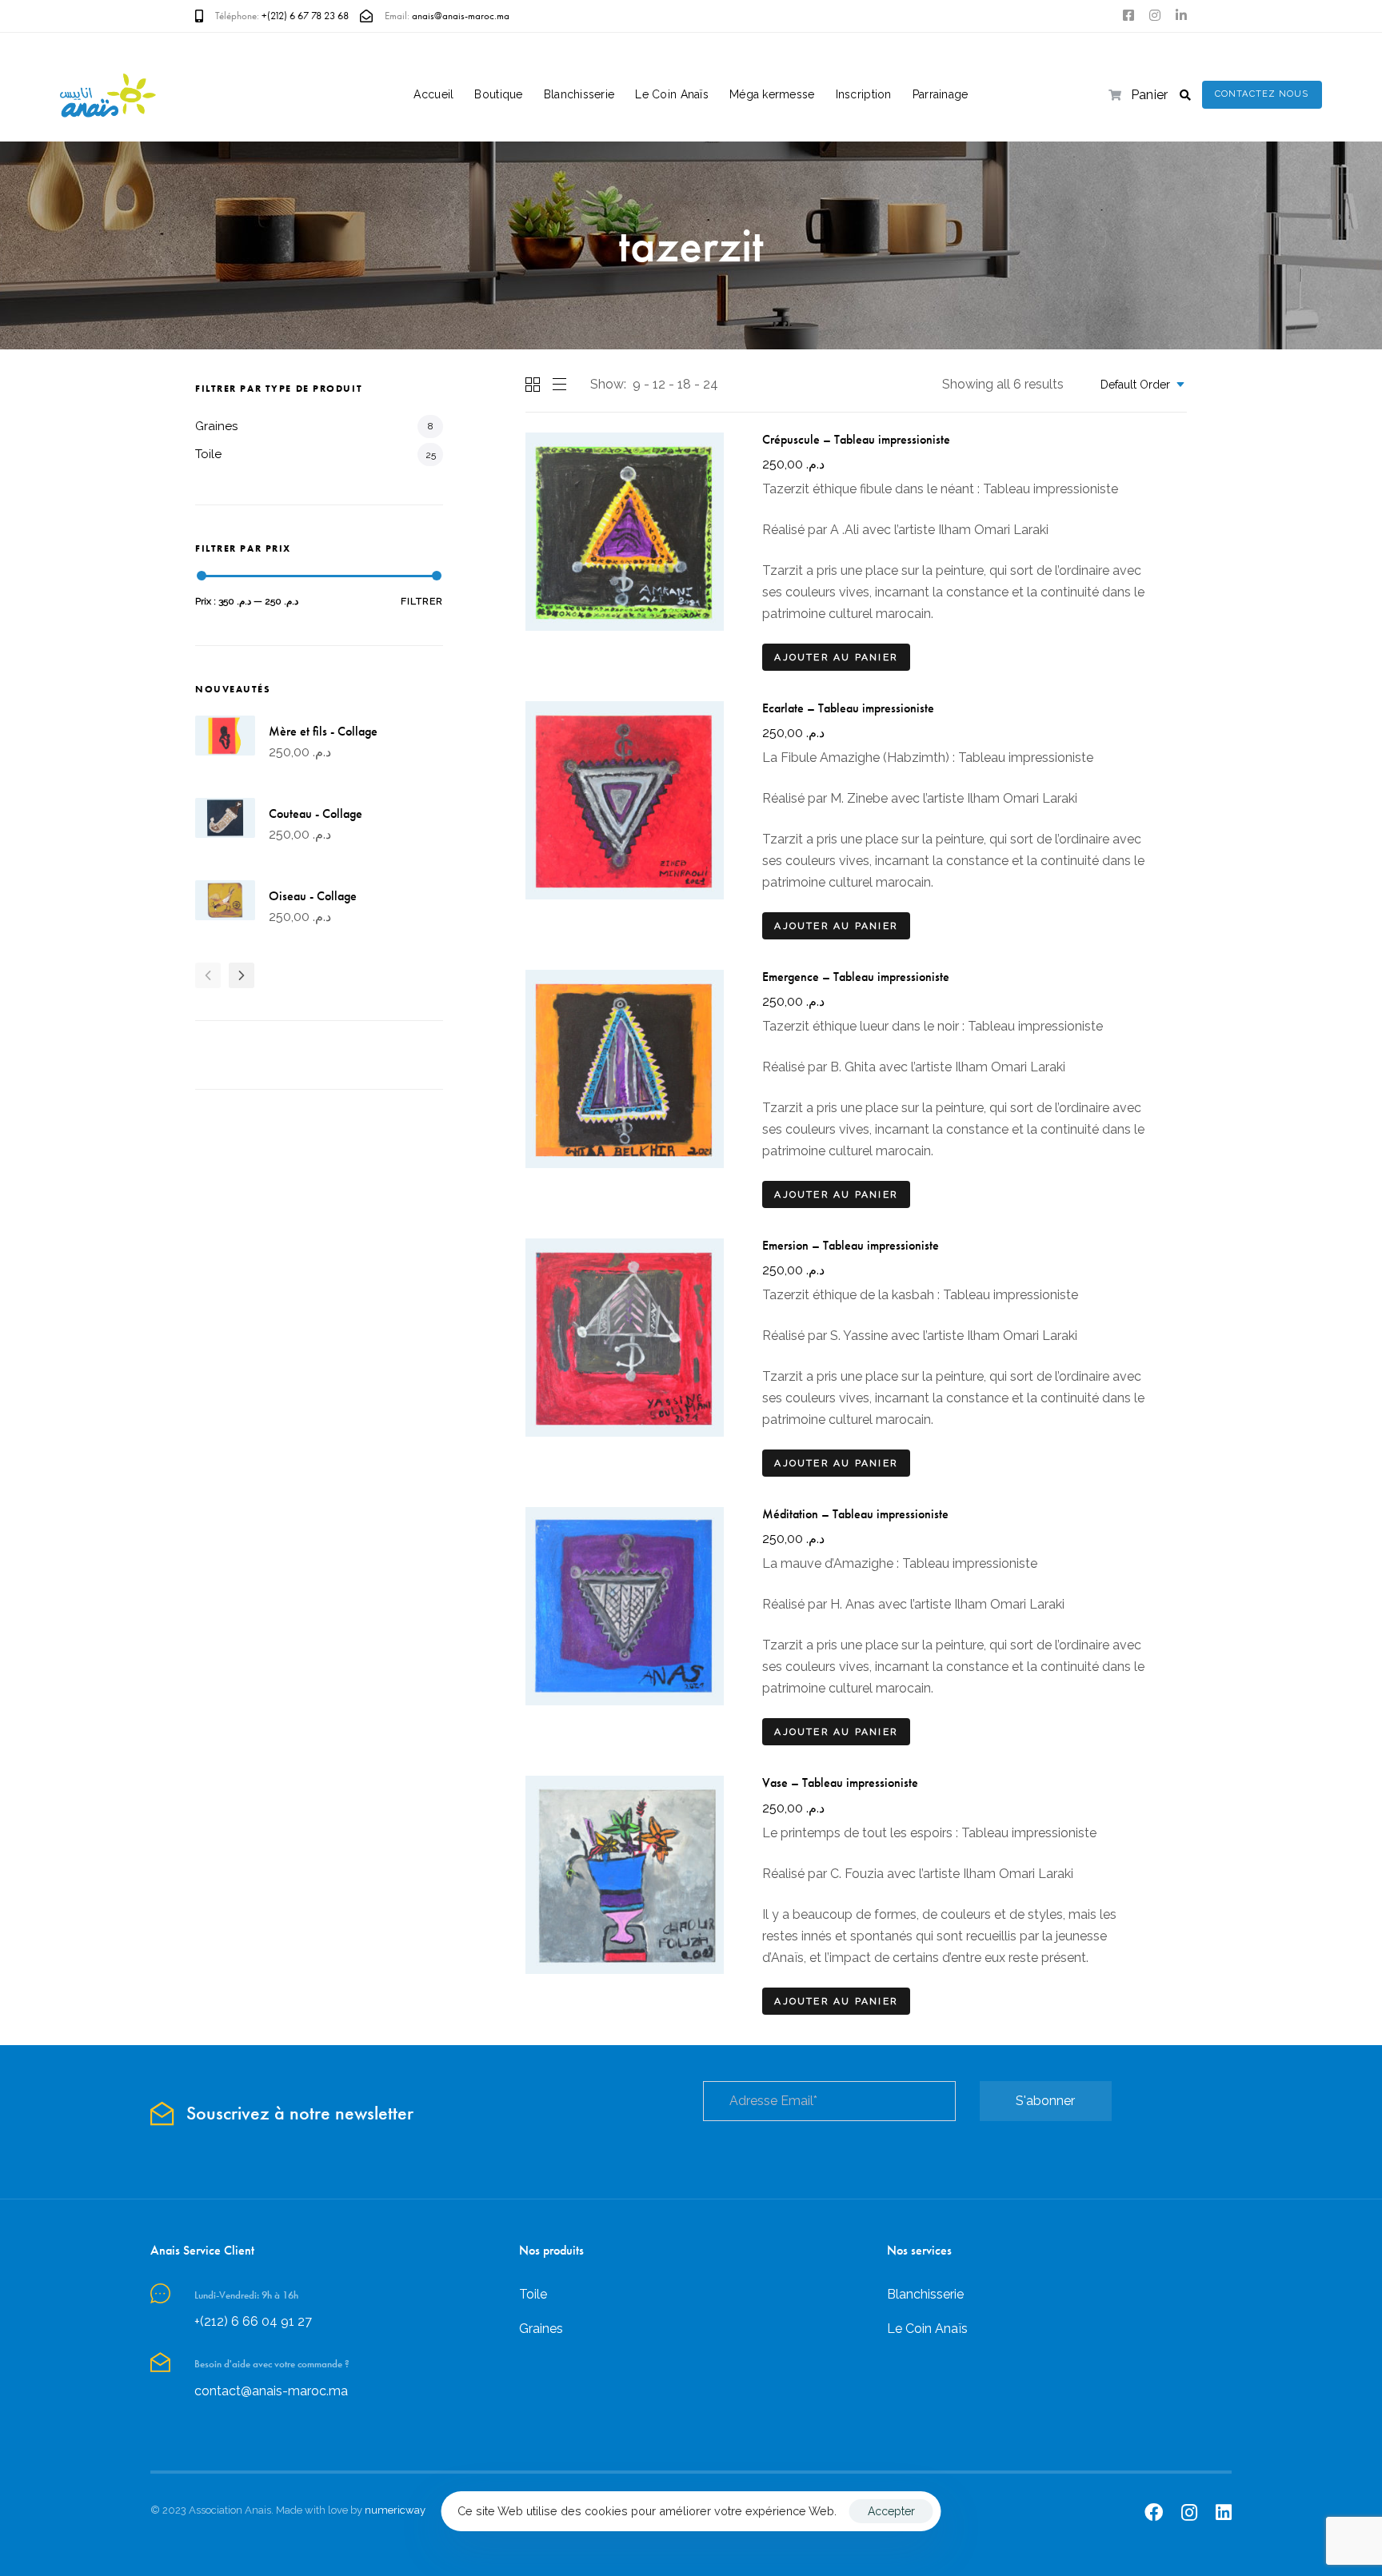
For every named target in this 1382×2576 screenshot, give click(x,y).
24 (711, 384)
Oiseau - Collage (313, 896)
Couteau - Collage (316, 813)
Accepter (891, 2511)
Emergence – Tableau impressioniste (856, 977)
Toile (208, 454)
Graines (216, 426)
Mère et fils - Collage (323, 731)
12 (659, 384)
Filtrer (422, 601)
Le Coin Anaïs (672, 94)
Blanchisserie (579, 94)
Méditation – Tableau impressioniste (855, 1514)
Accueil (433, 94)
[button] (1185, 95)
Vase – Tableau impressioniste (840, 1782)
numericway (395, 2510)
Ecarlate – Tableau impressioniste (848, 708)
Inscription (864, 94)
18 (684, 384)
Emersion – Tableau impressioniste (851, 1245)
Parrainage (941, 94)
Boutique (498, 94)
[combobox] (1138, 385)
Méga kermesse (772, 94)
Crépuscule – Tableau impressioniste (856, 439)
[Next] (242, 975)
